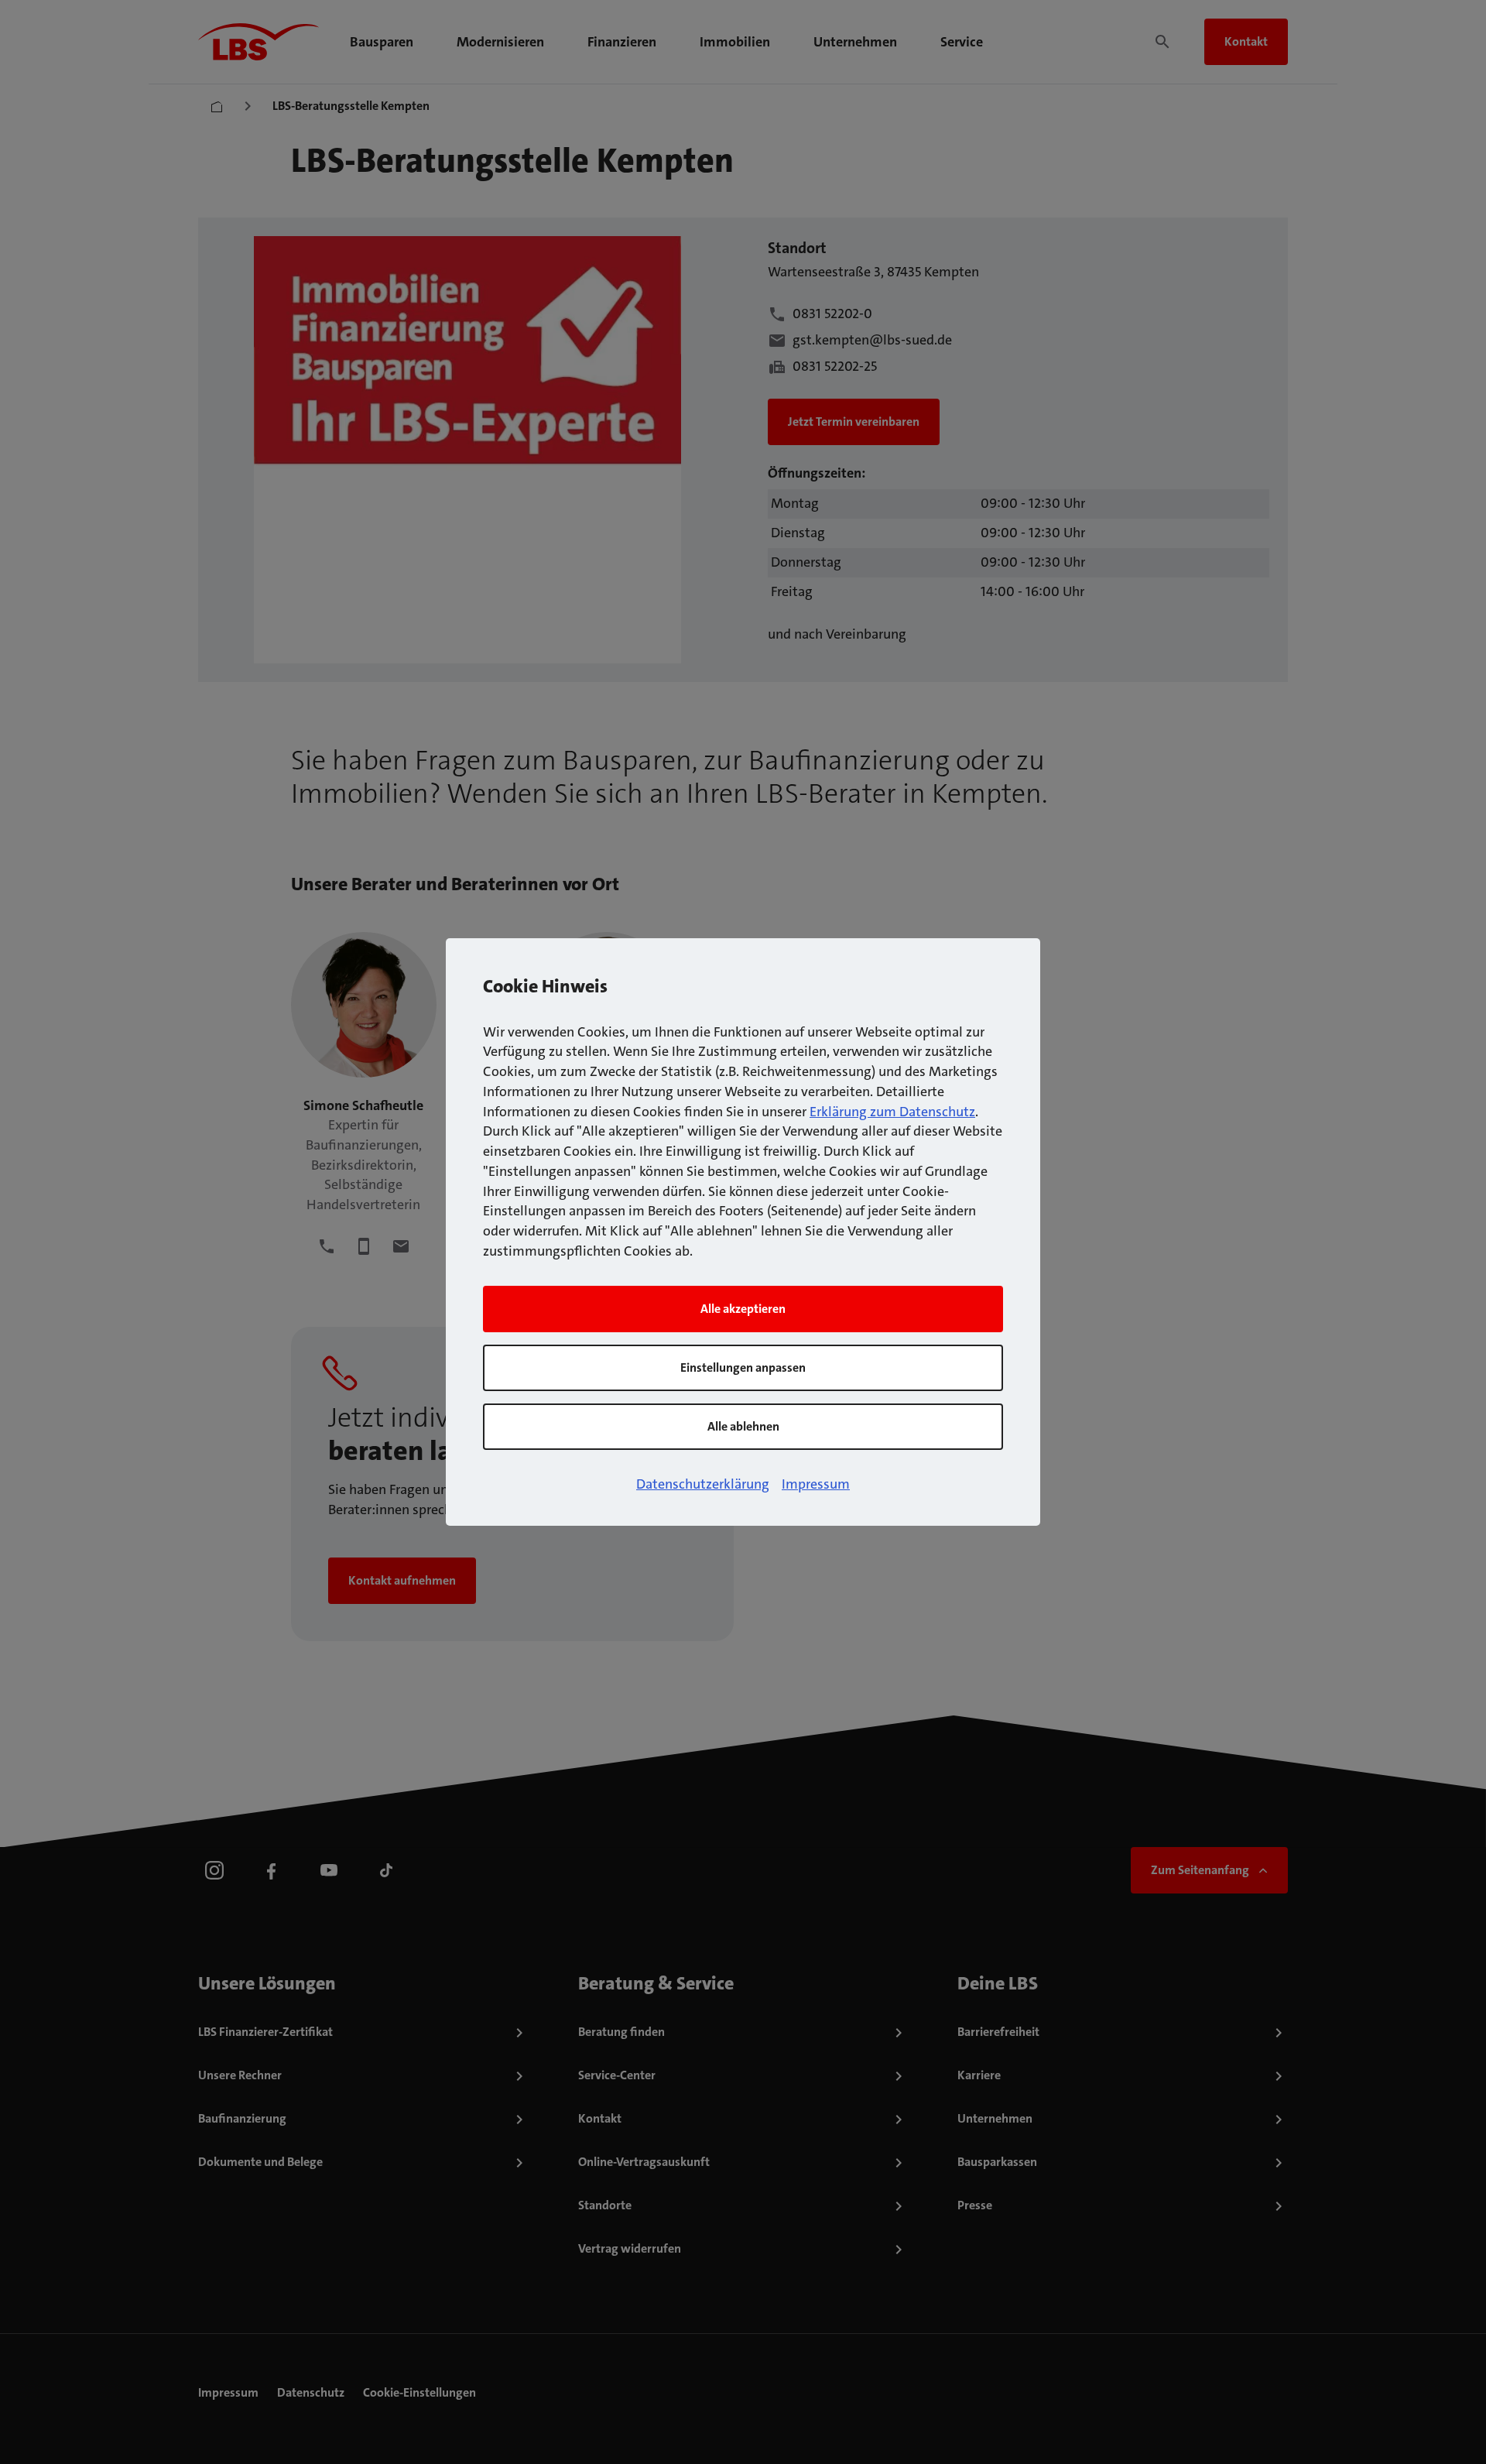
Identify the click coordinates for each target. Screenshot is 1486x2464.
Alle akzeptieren (743, 1309)
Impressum (816, 1484)
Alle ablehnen (743, 1426)
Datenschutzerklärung (703, 1484)
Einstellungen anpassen (743, 1367)
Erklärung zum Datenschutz (892, 1112)
